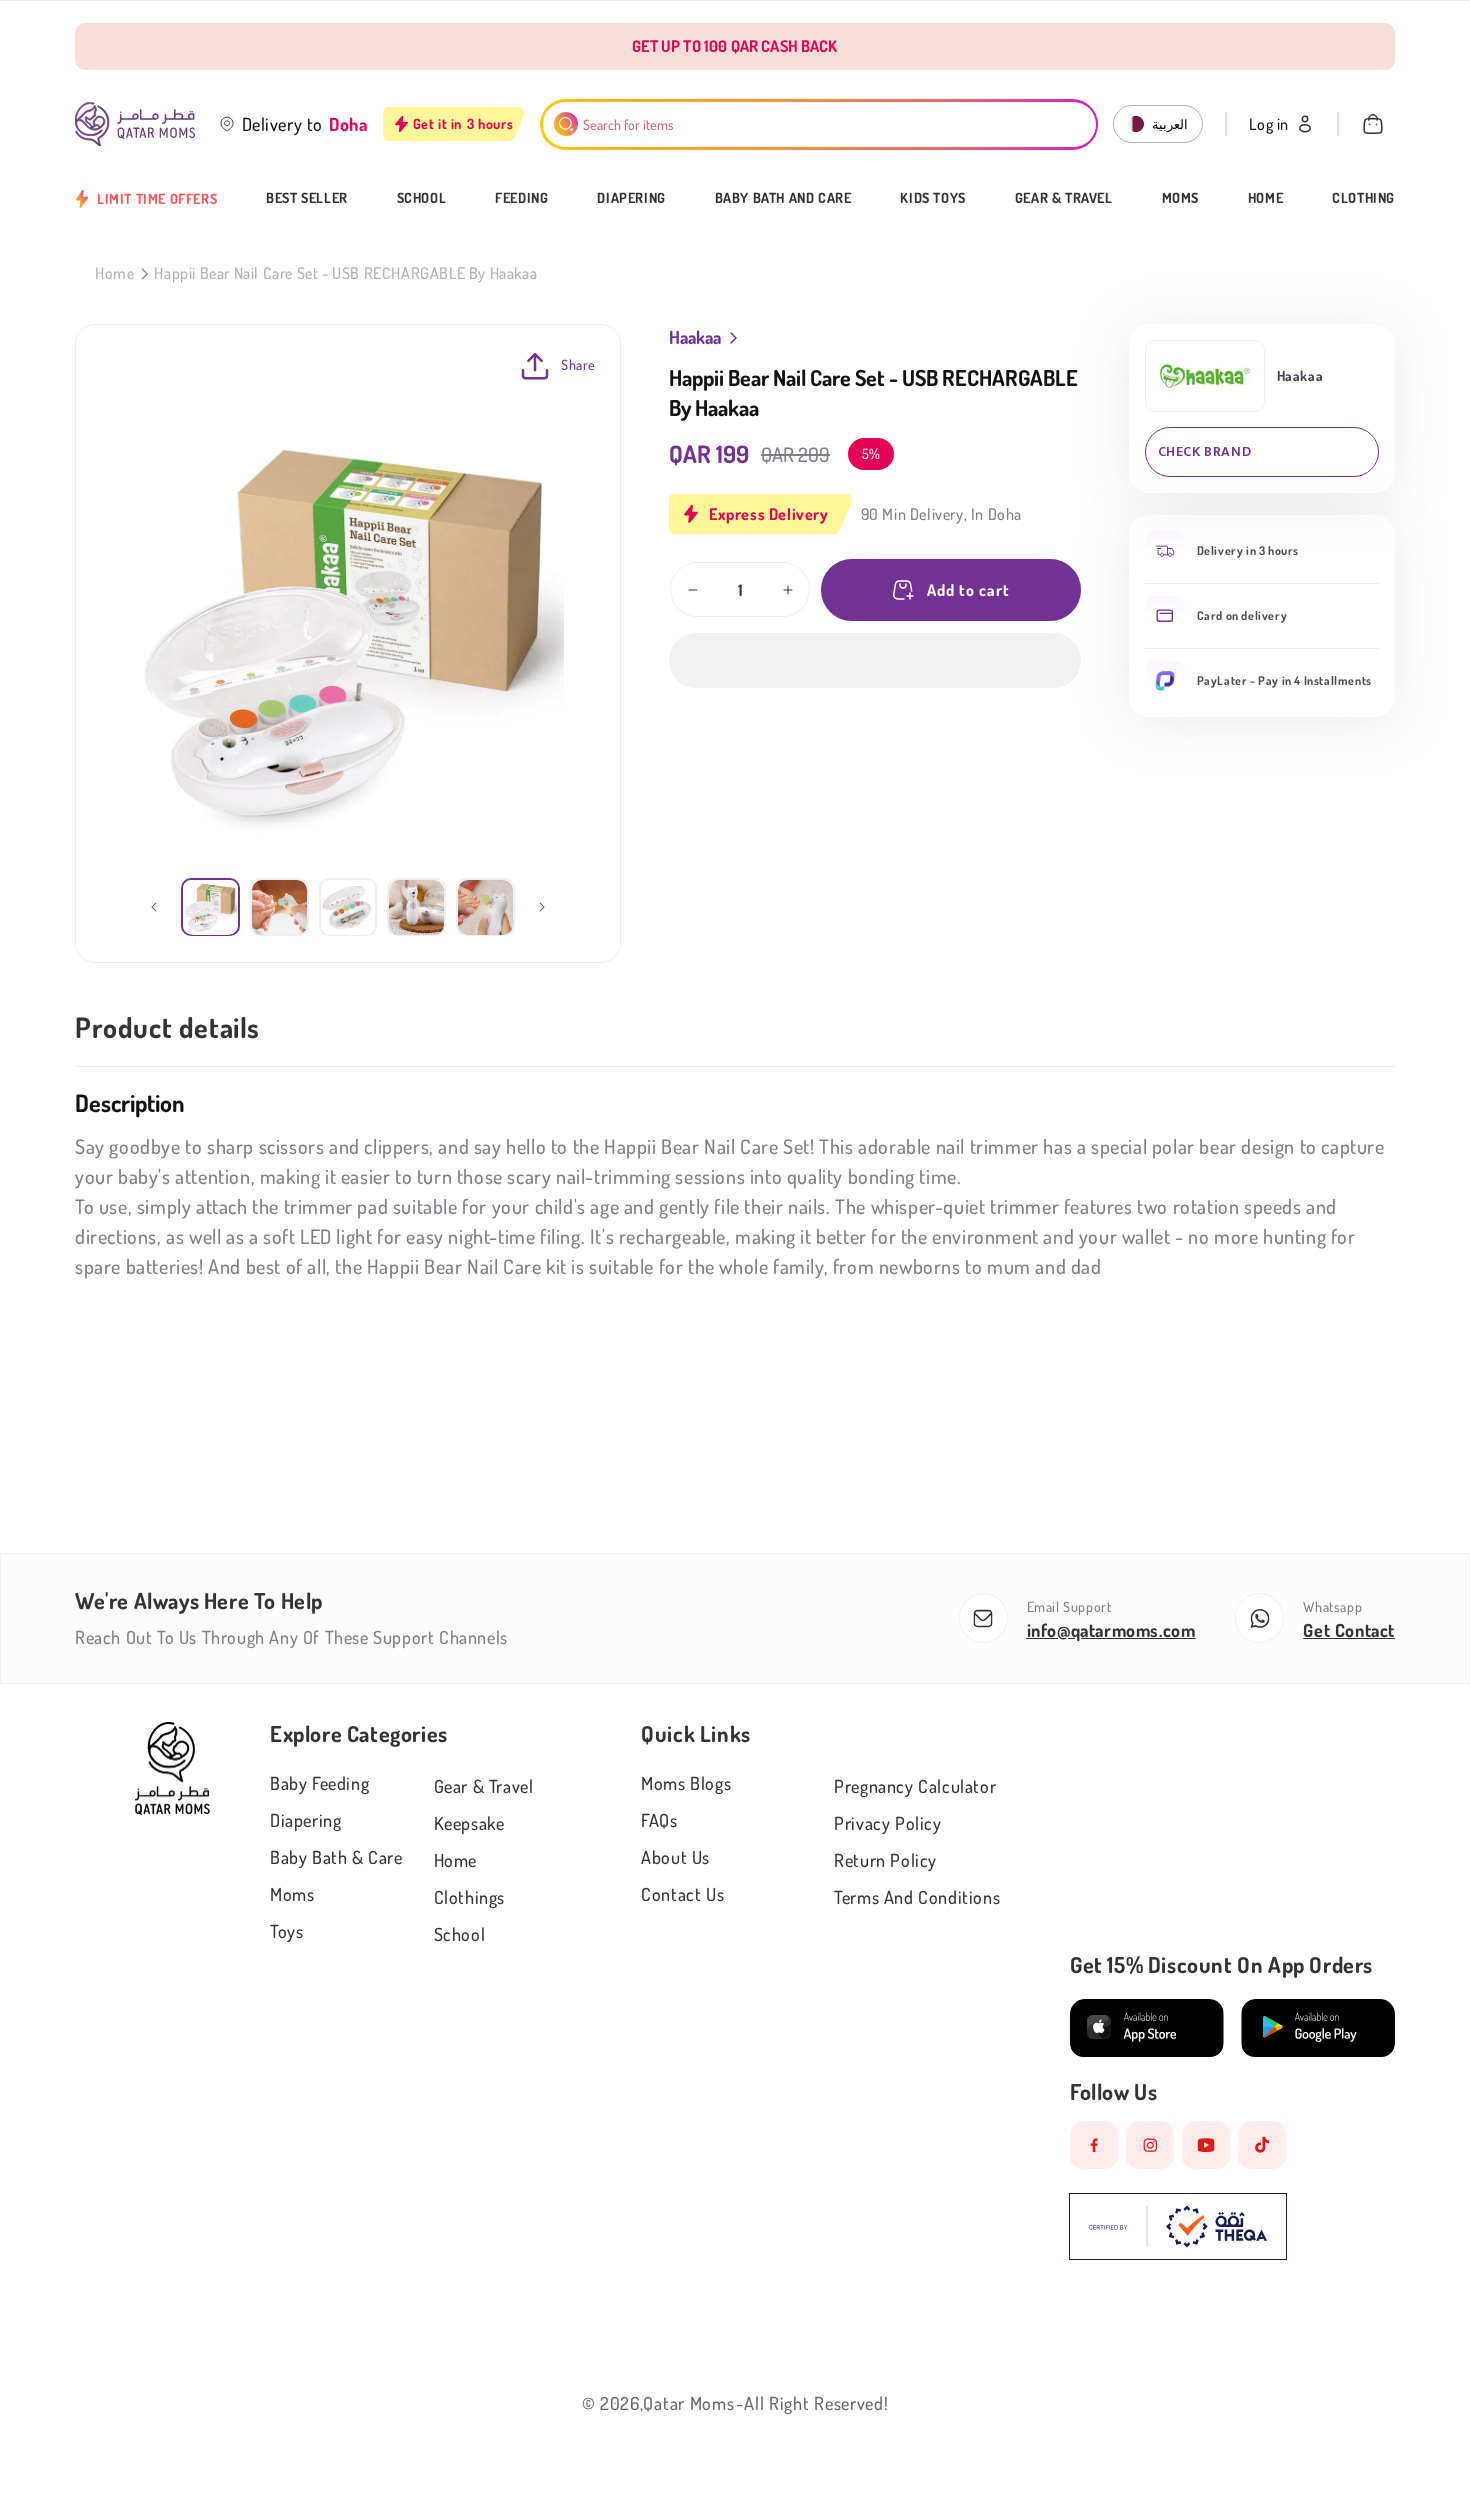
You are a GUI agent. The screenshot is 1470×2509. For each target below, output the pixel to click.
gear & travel (484, 1786)
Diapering (631, 198)
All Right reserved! (816, 2403)
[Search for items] (566, 124)
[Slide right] (542, 907)
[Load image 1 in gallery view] (210, 907)
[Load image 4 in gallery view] (416, 907)
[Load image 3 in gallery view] (348, 907)
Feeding (521, 198)
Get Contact (1349, 1630)
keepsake (469, 1823)
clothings (469, 1897)
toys (286, 1931)
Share (578, 364)
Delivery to (283, 124)
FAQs (659, 1820)
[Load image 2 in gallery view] (279, 907)
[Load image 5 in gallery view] (485, 907)
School (422, 198)
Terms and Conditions (917, 1897)
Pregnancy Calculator (915, 1786)
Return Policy (885, 1860)
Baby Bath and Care (783, 198)
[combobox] (819, 124)
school (460, 1934)
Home (1265, 198)
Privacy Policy (887, 1823)
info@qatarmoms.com (1111, 1630)
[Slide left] (154, 907)
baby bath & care (336, 1857)
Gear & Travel (1064, 198)
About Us (675, 1857)
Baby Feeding (319, 1783)
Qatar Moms (688, 2403)
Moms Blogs (686, 1783)
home (455, 1860)
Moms (1180, 198)
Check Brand (1205, 451)
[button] (875, 660)
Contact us (682, 1894)
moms (292, 1894)
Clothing (1363, 198)
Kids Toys (932, 198)
